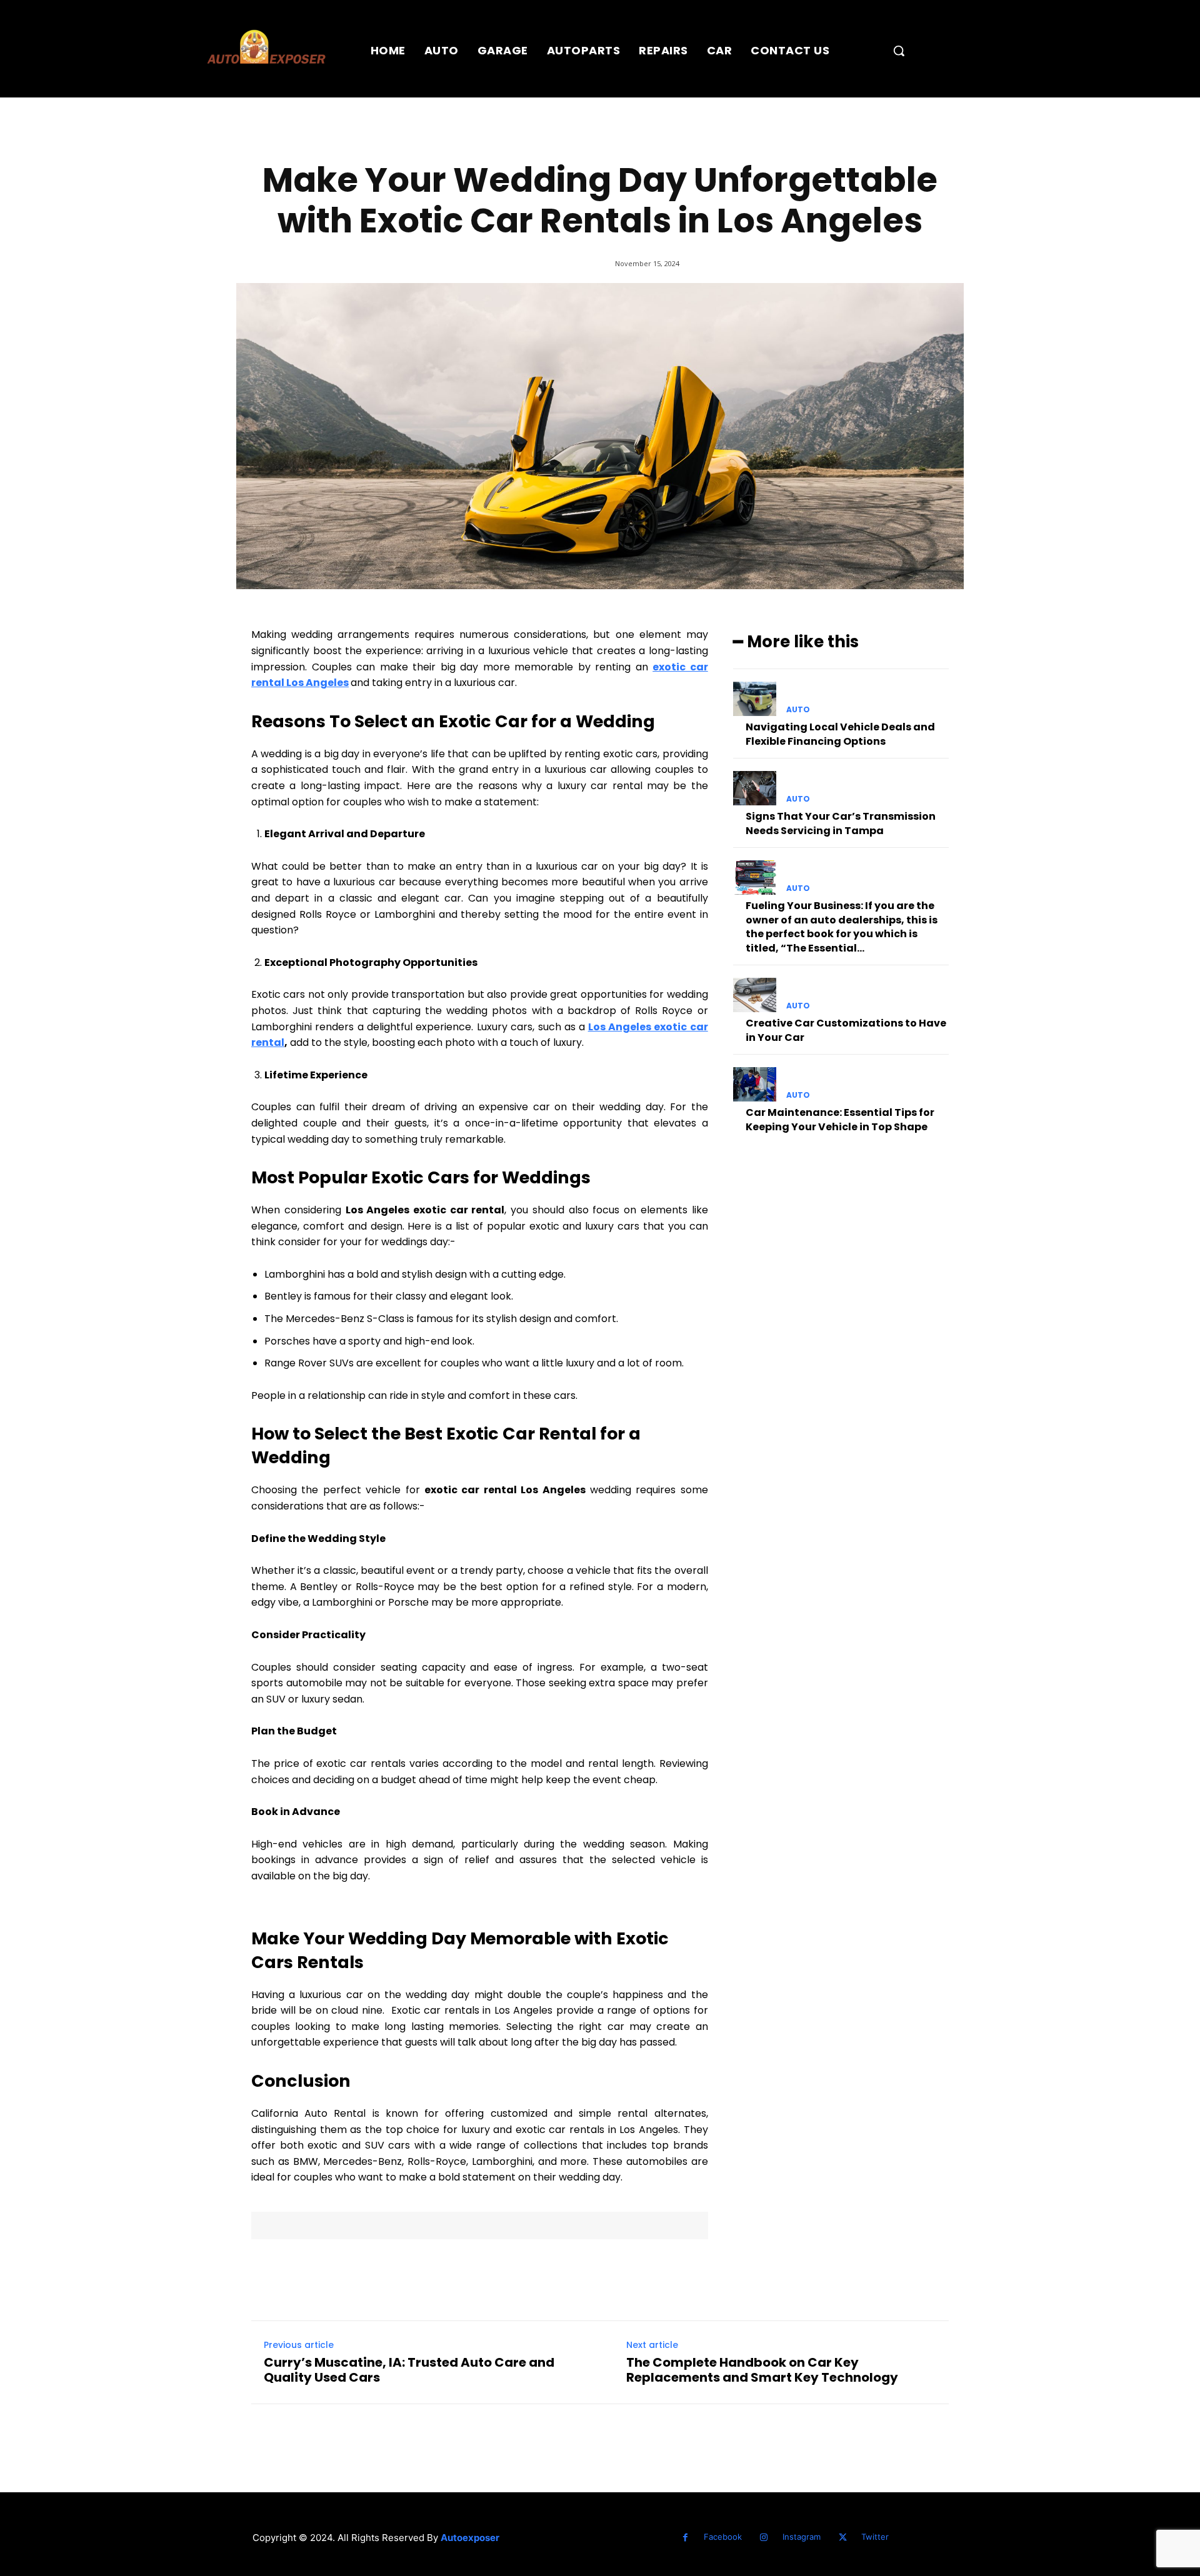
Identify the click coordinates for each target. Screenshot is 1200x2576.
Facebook (723, 2537)
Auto (798, 710)
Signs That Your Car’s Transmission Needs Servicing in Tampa (841, 823)
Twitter (875, 2537)
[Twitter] (843, 2538)
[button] (899, 51)
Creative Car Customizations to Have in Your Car (846, 1030)
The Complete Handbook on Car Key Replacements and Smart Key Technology (762, 2370)
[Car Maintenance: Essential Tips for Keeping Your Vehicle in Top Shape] (755, 1084)
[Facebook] (685, 2538)
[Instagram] (764, 2538)
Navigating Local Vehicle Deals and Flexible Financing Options (840, 734)
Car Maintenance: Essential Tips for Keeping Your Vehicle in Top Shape (840, 1119)
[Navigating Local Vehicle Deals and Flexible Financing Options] (755, 699)
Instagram (802, 2537)
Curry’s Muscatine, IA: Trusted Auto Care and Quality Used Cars (409, 2370)
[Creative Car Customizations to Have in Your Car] (755, 995)
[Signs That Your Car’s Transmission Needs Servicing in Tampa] (755, 788)
